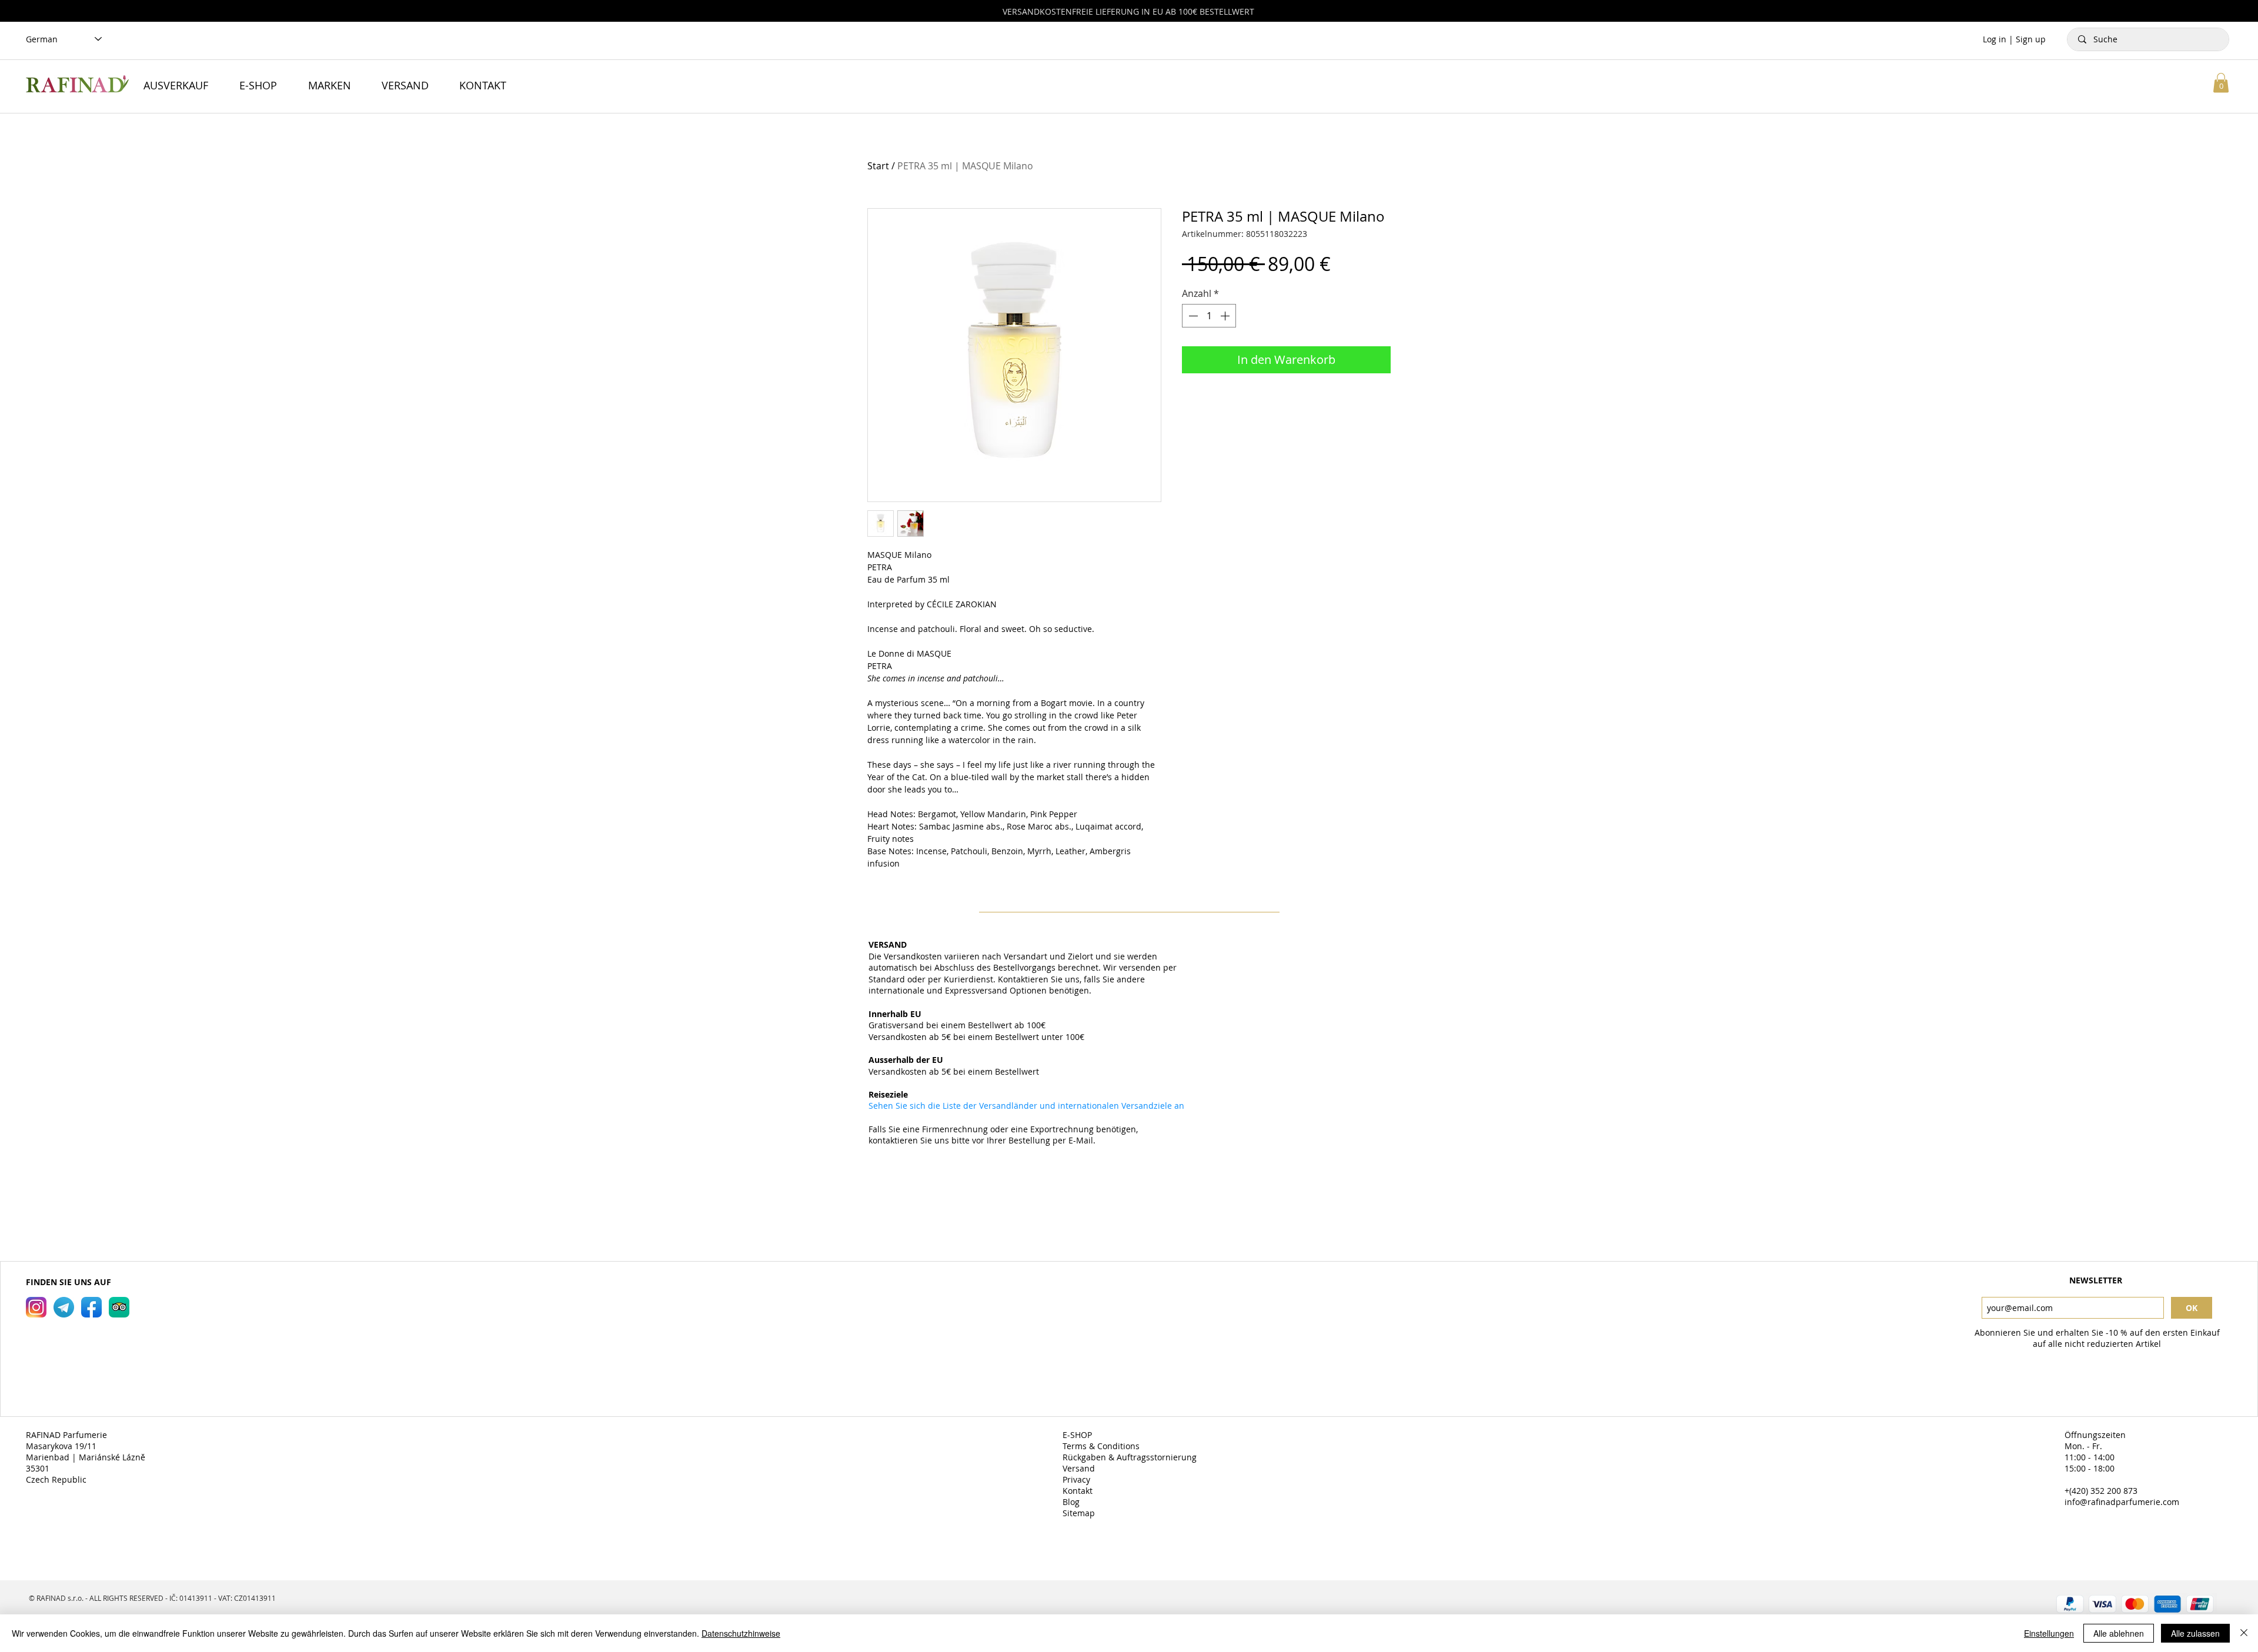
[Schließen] (2244, 1633)
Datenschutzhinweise (741, 1633)
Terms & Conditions (1102, 1446)
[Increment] (1226, 316)
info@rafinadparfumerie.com (2122, 1502)
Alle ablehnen (2119, 1633)
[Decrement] (1192, 316)
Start (878, 166)
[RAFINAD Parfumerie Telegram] (64, 1307)
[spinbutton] (1209, 316)
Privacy (1078, 1479)
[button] (2221, 83)
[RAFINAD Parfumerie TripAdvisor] (119, 1307)
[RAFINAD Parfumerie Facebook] (91, 1307)
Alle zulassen (2195, 1633)
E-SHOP (1078, 1435)
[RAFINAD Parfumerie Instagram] (36, 1307)
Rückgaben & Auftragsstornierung (1131, 1457)
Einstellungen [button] (2049, 1633)
